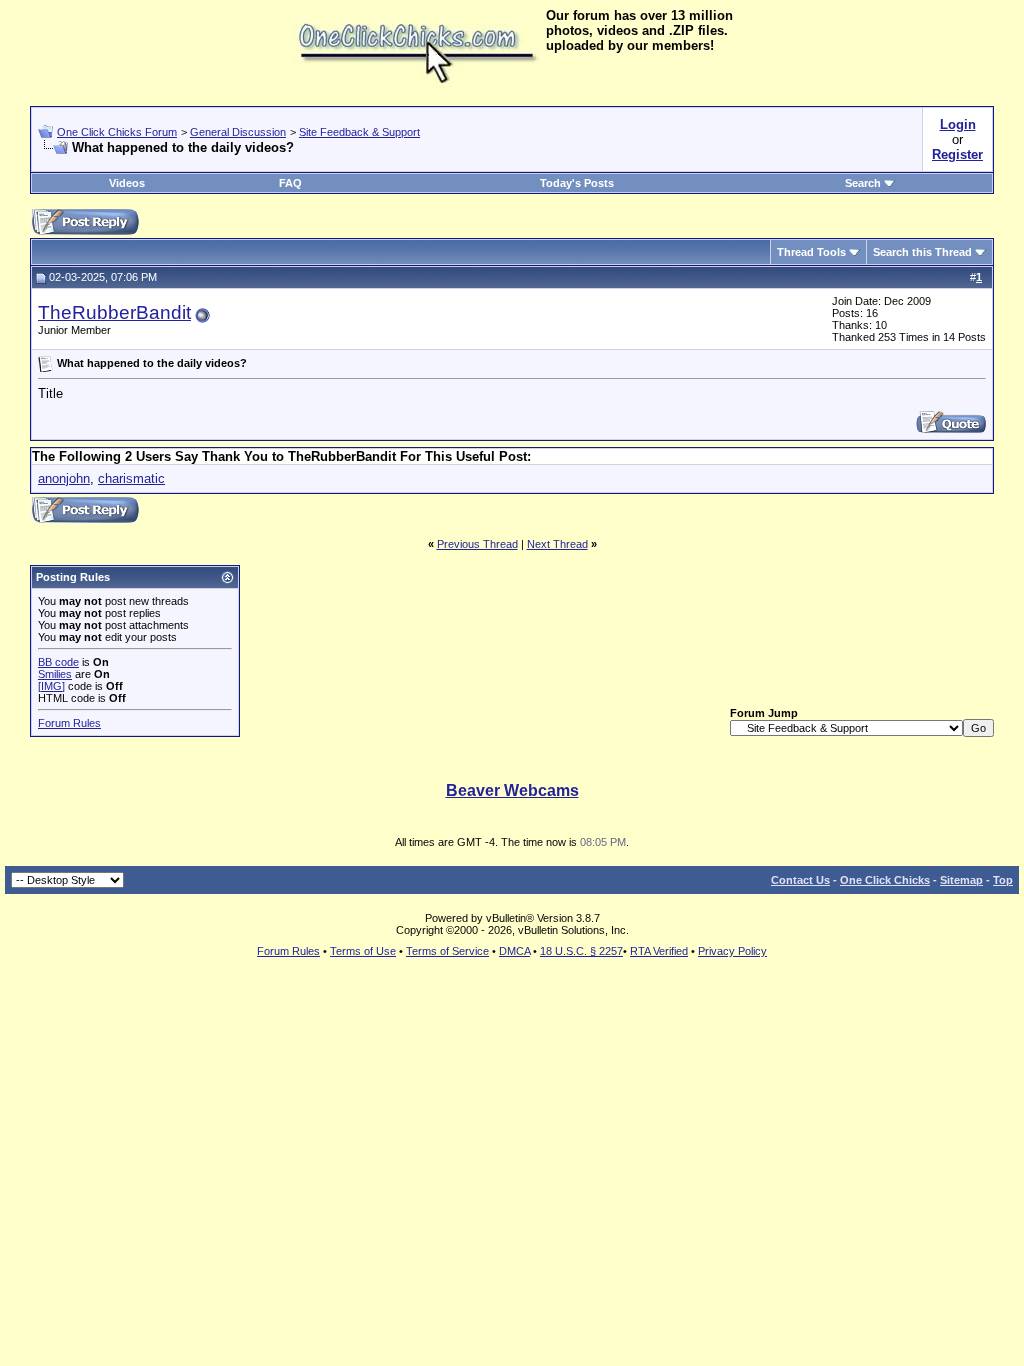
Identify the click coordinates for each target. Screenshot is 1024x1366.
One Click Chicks (885, 880)
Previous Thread (477, 544)
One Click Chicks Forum (117, 132)
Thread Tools (811, 252)
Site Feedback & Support (359, 132)
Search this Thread (922, 252)
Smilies (55, 674)
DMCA (514, 951)
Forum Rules (69, 723)
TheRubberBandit (114, 312)
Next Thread (557, 544)
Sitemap (961, 880)
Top (1003, 880)
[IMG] (51, 686)
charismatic (131, 478)
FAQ (290, 183)
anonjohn (64, 478)
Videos (127, 183)
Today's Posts (577, 183)
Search (863, 183)
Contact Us (800, 880)
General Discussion (238, 132)
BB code (58, 662)
